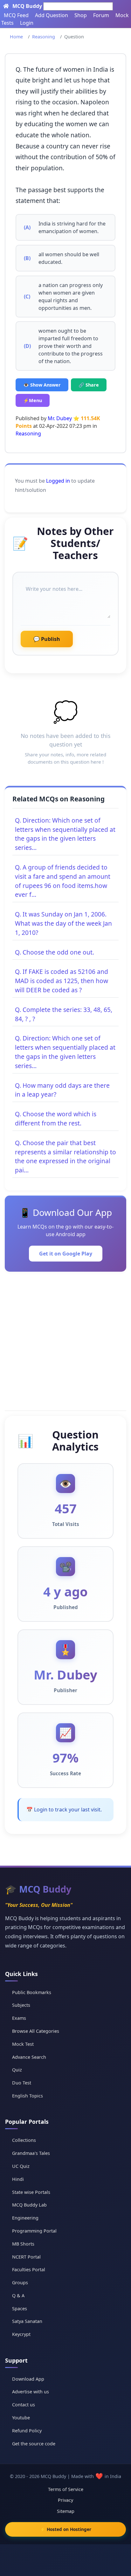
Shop (81, 15)
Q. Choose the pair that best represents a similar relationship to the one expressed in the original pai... (65, 1156)
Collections (24, 2140)
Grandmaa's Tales (31, 2153)
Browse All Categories (36, 2031)
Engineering (25, 2218)
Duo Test (22, 2083)
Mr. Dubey (60, 418)
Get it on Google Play (66, 1254)
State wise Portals (31, 2192)
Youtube (21, 2418)
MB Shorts (23, 2244)
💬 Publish (47, 639)
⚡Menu (33, 400)
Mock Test (23, 2044)
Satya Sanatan (27, 2321)
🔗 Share (89, 385)
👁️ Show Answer (42, 385)
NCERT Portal (26, 2257)
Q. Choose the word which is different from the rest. (56, 1118)
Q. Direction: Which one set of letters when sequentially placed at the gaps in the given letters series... (65, 834)
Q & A (18, 2296)
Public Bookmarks (32, 1992)
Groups (20, 2283)
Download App (28, 2379)
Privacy (65, 2500)
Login (27, 23)
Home (16, 37)
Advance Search (29, 2057)
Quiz (17, 2070)
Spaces (20, 2309)
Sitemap (66, 2511)
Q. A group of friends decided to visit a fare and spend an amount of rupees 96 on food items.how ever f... (63, 881)
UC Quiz (21, 2166)
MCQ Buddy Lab (29, 2205)
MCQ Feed (16, 15)
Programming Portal (34, 2231)
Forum (101, 15)
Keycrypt (21, 2334)
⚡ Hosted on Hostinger (66, 2529)
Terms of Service (66, 2489)
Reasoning (44, 37)
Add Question (52, 15)
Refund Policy (27, 2431)
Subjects (21, 2005)
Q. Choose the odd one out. (55, 952)
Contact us (24, 2405)
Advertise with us (31, 2392)
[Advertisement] (65, 1340)
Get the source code (34, 2444)
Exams (19, 2018)
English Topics (28, 2096)
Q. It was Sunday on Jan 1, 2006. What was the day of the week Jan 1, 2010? (63, 923)
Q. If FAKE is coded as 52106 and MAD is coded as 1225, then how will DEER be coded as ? (62, 981)
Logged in (58, 481)
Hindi (18, 2179)
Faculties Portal (29, 2269)
